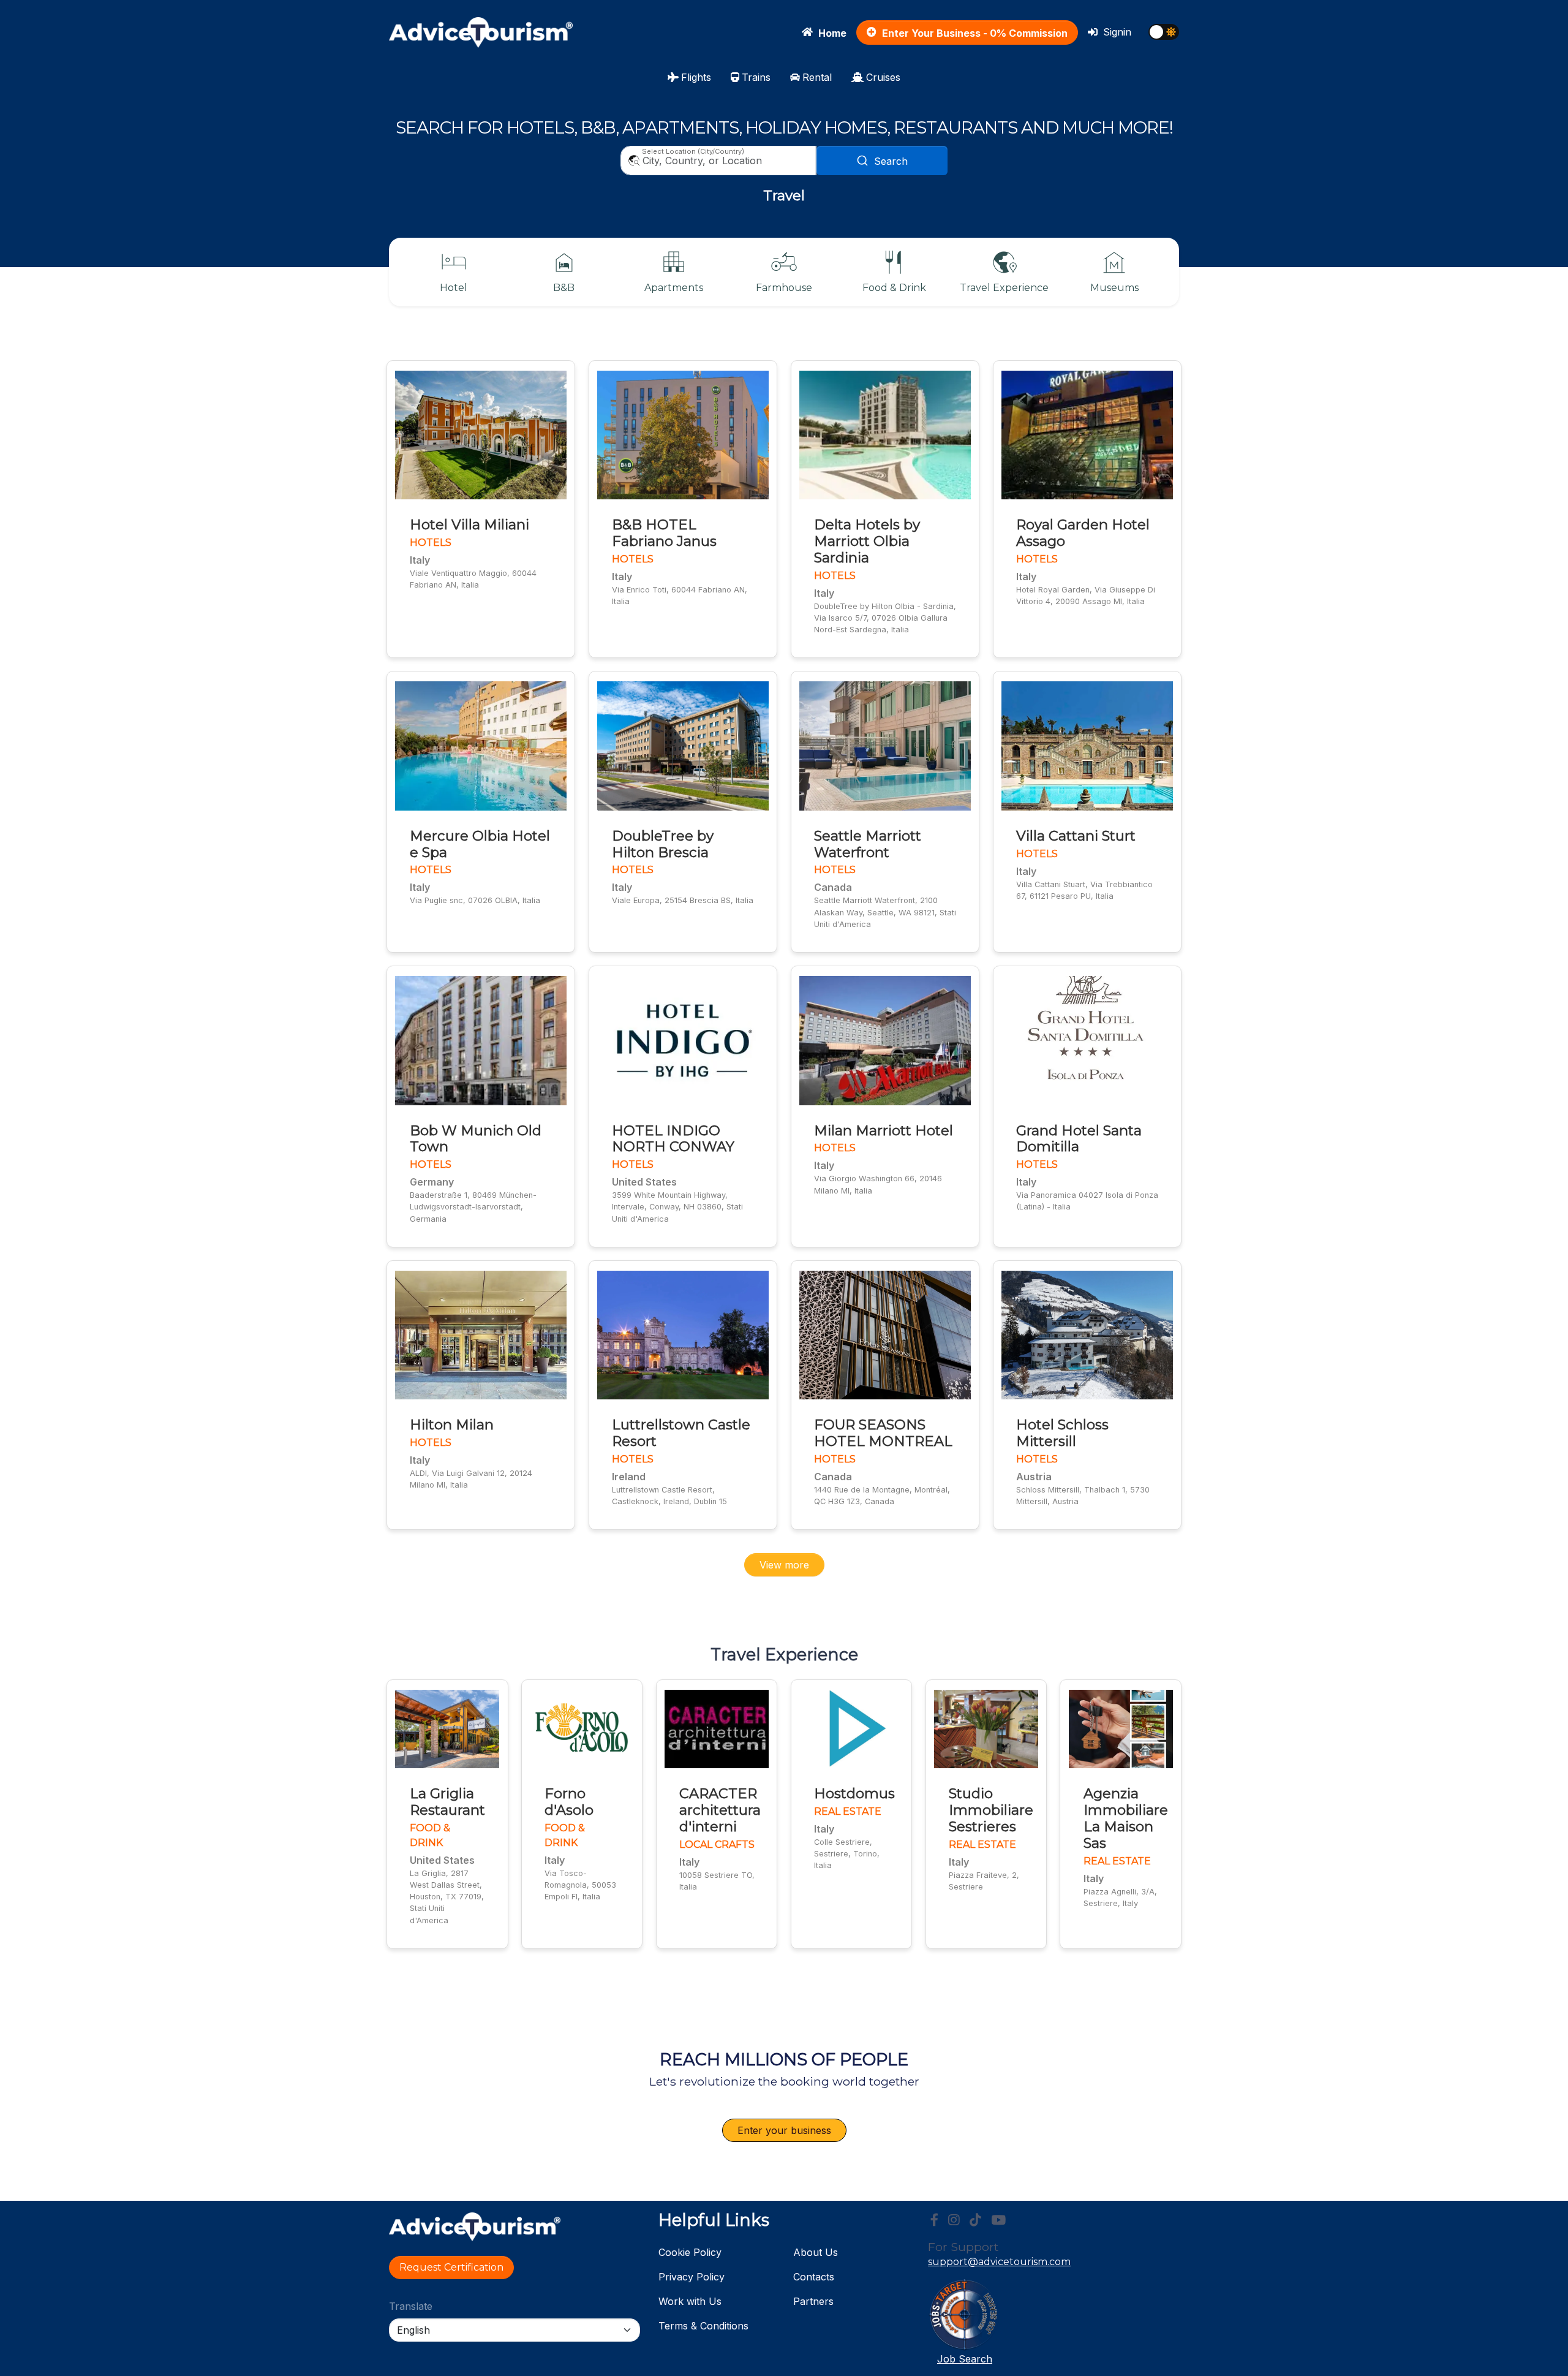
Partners (813, 2301)
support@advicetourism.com (999, 2262)
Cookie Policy (690, 2252)
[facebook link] (934, 2220)
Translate (411, 2306)
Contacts (814, 2277)
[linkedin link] (975, 2220)
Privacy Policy (692, 2277)
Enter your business (784, 2130)
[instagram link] (954, 2220)
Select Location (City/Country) (693, 151)
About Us (816, 2252)
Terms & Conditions (703, 2326)
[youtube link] (998, 2220)
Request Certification (451, 2267)
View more (784, 1565)
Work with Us (690, 2301)
